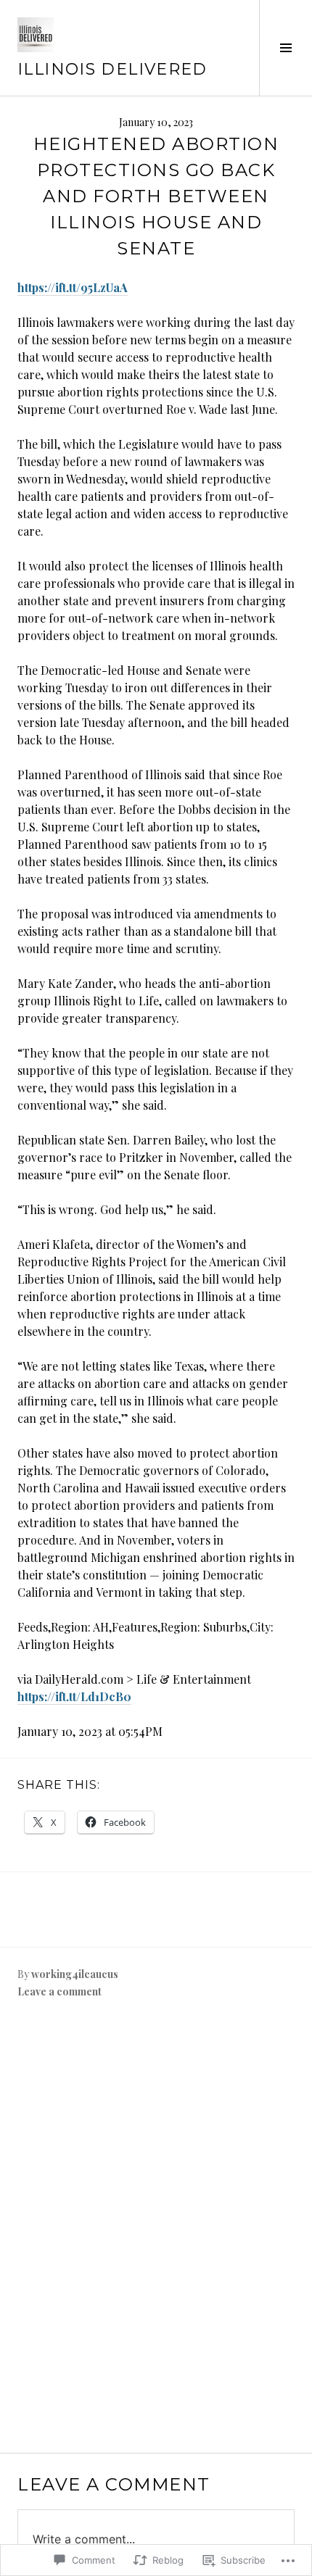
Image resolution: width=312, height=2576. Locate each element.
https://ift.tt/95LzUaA (73, 287)
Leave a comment (59, 1991)
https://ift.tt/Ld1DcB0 (74, 1696)
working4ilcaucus (75, 1974)
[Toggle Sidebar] (286, 48)
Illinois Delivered (112, 69)
